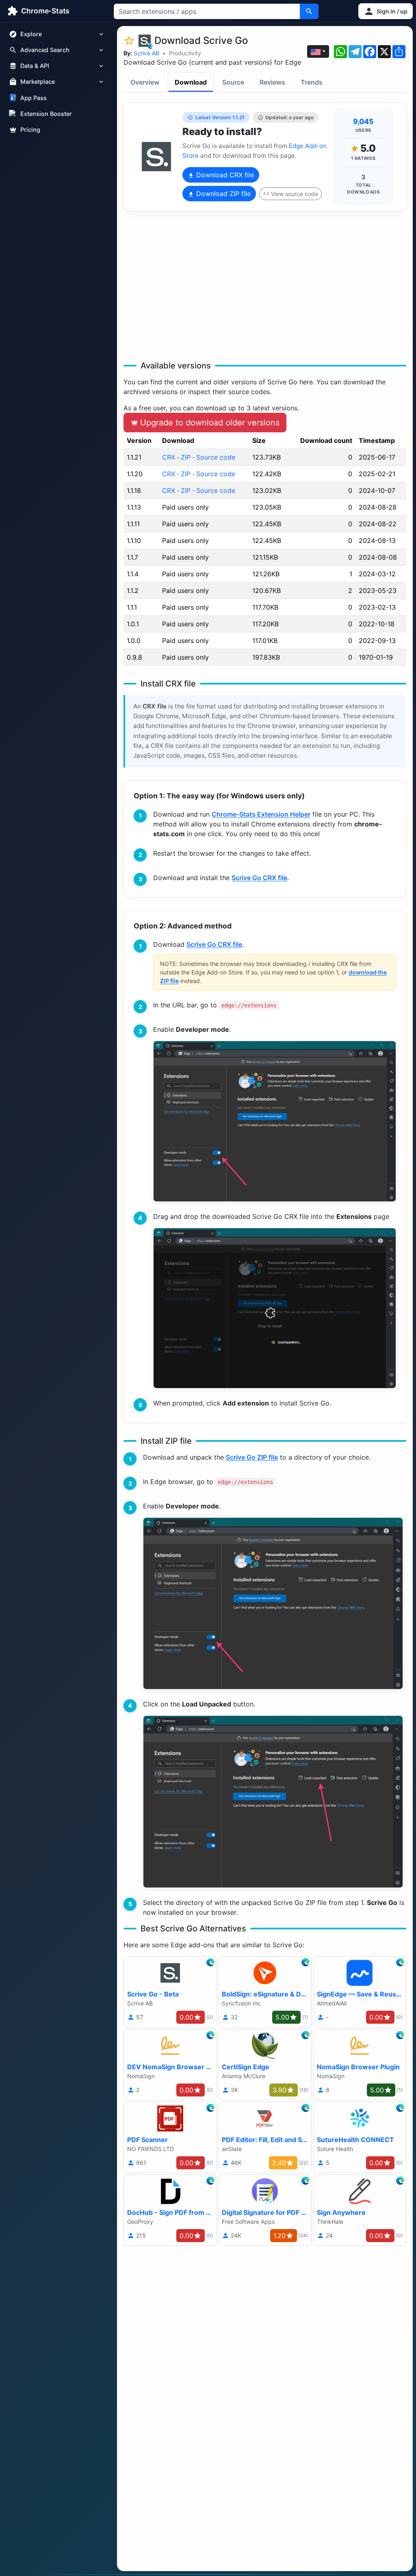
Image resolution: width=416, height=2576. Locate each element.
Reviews (272, 82)
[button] (386, 11)
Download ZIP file (222, 194)
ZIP (186, 457)
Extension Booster (46, 114)
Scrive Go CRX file (259, 878)
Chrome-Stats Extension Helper (261, 814)
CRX (169, 457)
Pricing (30, 130)
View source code (295, 194)
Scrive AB (146, 53)
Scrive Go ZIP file (252, 1457)
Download (191, 82)
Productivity (185, 53)
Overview (145, 82)
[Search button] (309, 11)
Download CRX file (224, 175)
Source (233, 82)
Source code (216, 457)
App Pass (34, 98)
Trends (312, 82)
